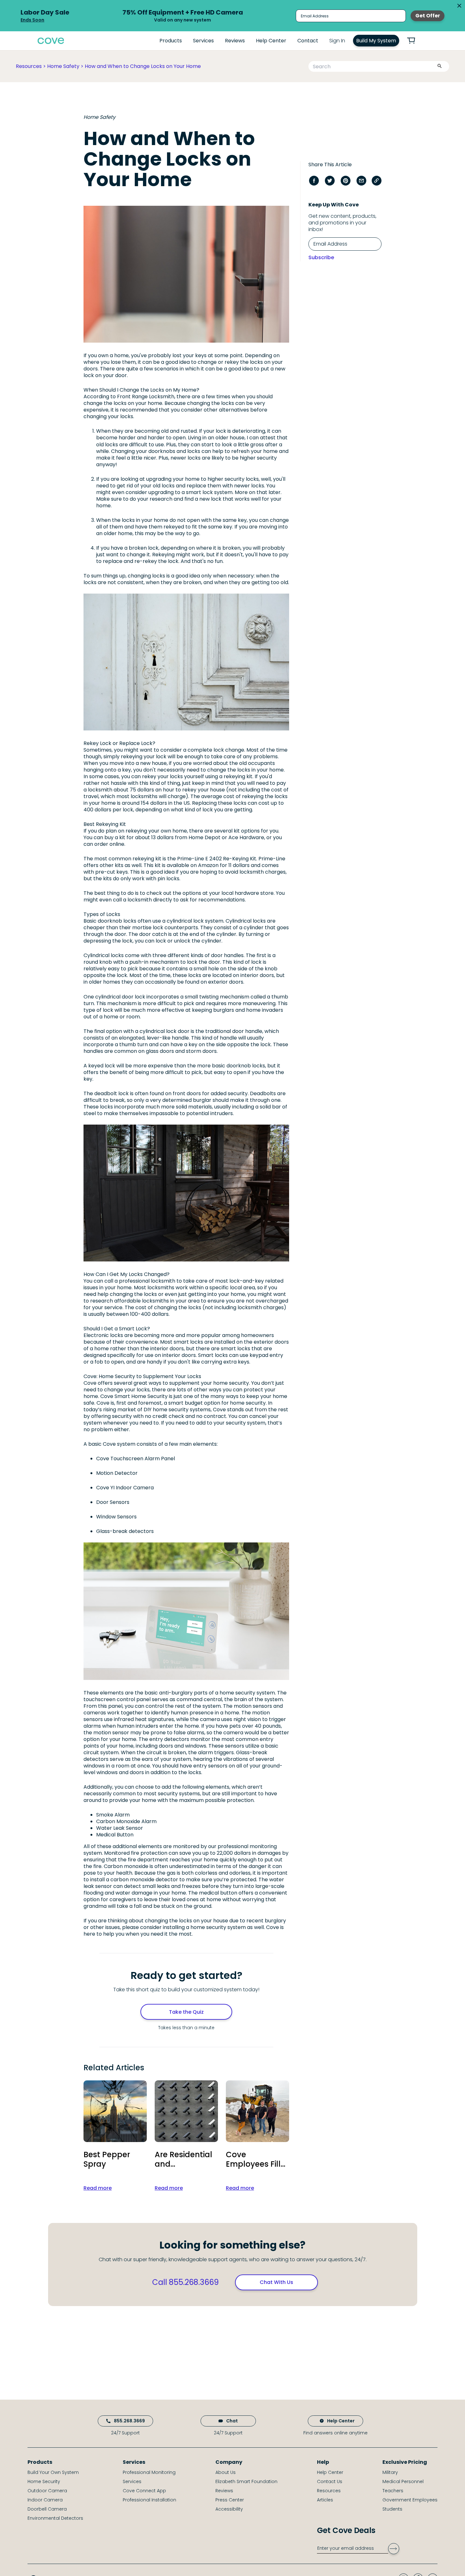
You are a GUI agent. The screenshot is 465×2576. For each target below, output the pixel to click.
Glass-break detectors (125, 1531)
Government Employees (410, 2500)
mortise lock (148, 928)
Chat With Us (276, 2282)
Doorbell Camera (47, 2509)
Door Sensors (113, 1502)
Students (392, 2509)
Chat (232, 2421)
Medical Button (115, 1835)
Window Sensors (116, 1517)
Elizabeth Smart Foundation (246, 2481)
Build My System (376, 41)
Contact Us (330, 2481)
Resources (29, 66)
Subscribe (321, 257)
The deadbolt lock (106, 1093)
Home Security (44, 2481)
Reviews (235, 41)
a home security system (216, 1927)
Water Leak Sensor (120, 1828)
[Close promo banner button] (459, 6)
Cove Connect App (144, 2491)
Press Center (230, 2500)
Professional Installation (149, 2500)
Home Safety (63, 66)
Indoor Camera (45, 2500)
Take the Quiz (186, 2012)
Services (203, 41)
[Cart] (415, 41)
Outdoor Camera (47, 2491)
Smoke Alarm (113, 1815)
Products (171, 41)
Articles (325, 2500)
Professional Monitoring (149, 2472)
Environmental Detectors (55, 2518)
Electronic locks (103, 1335)
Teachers (393, 2491)
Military (390, 2472)
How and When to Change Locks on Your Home (143, 66)
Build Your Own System (53, 2472)
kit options (247, 831)
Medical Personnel (403, 2481)
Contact (308, 41)
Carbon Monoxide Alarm (126, 1821)
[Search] (439, 67)
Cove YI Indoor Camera (125, 1488)
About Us (226, 2472)
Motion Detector (117, 1473)
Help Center (271, 41)
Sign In (337, 41)
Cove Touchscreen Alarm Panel (136, 1459)
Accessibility (229, 2509)
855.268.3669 (129, 2421)
